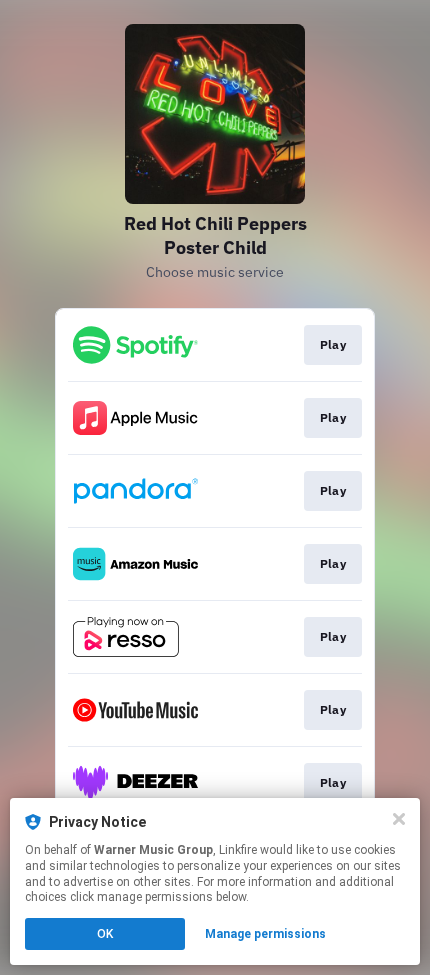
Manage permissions (265, 934)
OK (105, 934)
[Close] (399, 819)
